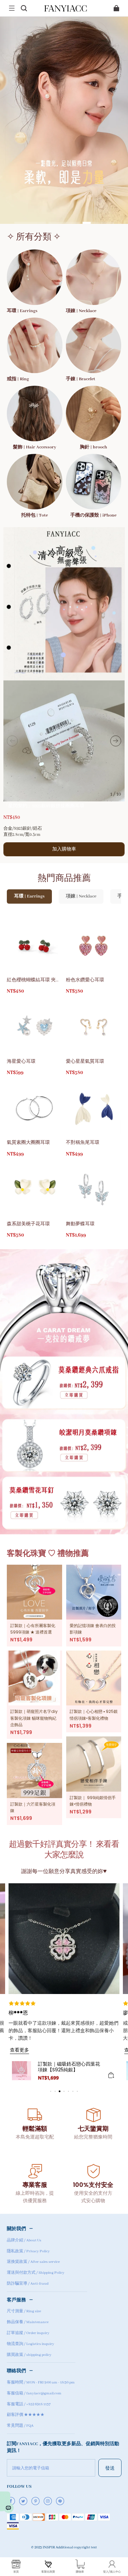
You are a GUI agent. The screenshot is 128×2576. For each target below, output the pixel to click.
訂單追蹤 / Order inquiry (28, 2333)
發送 (110, 2468)
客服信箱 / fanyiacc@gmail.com (34, 2393)
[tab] (30, 223)
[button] (12, 8)
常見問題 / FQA (20, 2426)
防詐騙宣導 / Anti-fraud (28, 2284)
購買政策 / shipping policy (29, 2355)
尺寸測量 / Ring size (24, 2311)
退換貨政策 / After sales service (33, 2262)
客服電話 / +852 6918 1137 (29, 2404)
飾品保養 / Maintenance (28, 2322)
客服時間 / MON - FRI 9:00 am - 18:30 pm (41, 2382)
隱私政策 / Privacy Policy (28, 2251)
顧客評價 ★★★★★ (26, 2415)
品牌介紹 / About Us (24, 2240)
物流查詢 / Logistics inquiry (31, 2344)
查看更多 (19, 2050)
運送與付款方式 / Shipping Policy (36, 2273)
